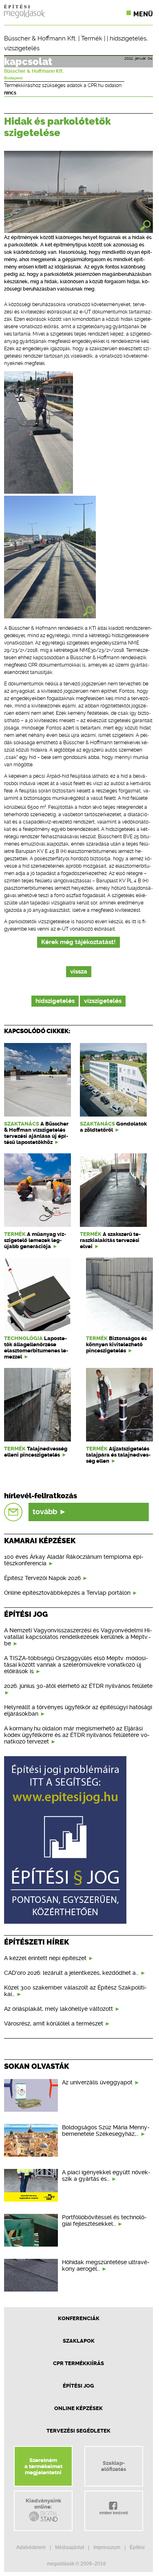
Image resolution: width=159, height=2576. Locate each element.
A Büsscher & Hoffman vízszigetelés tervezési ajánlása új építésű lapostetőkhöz (36, 1133)
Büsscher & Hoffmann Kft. (40, 38)
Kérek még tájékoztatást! (78, 942)
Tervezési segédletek (78, 2431)
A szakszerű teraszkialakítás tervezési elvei (110, 1240)
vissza (79, 972)
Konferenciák (79, 2318)
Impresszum (107, 2547)
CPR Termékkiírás (78, 2363)
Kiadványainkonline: (43, 2504)
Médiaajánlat (70, 2547)
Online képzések (78, 2408)
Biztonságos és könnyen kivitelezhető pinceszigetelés (116, 1344)
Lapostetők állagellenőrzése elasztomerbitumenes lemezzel (36, 1347)
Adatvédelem (31, 2547)
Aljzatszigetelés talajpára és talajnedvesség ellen (118, 1455)
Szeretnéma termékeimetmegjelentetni (43, 2466)
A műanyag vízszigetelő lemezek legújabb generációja (35, 1240)
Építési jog (78, 2386)
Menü (143, 14)
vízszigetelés (22, 48)
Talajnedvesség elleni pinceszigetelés (36, 1452)
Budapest (13, 78)
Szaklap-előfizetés (114, 2466)
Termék (92, 38)
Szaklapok (79, 2341)
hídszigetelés (128, 38)
